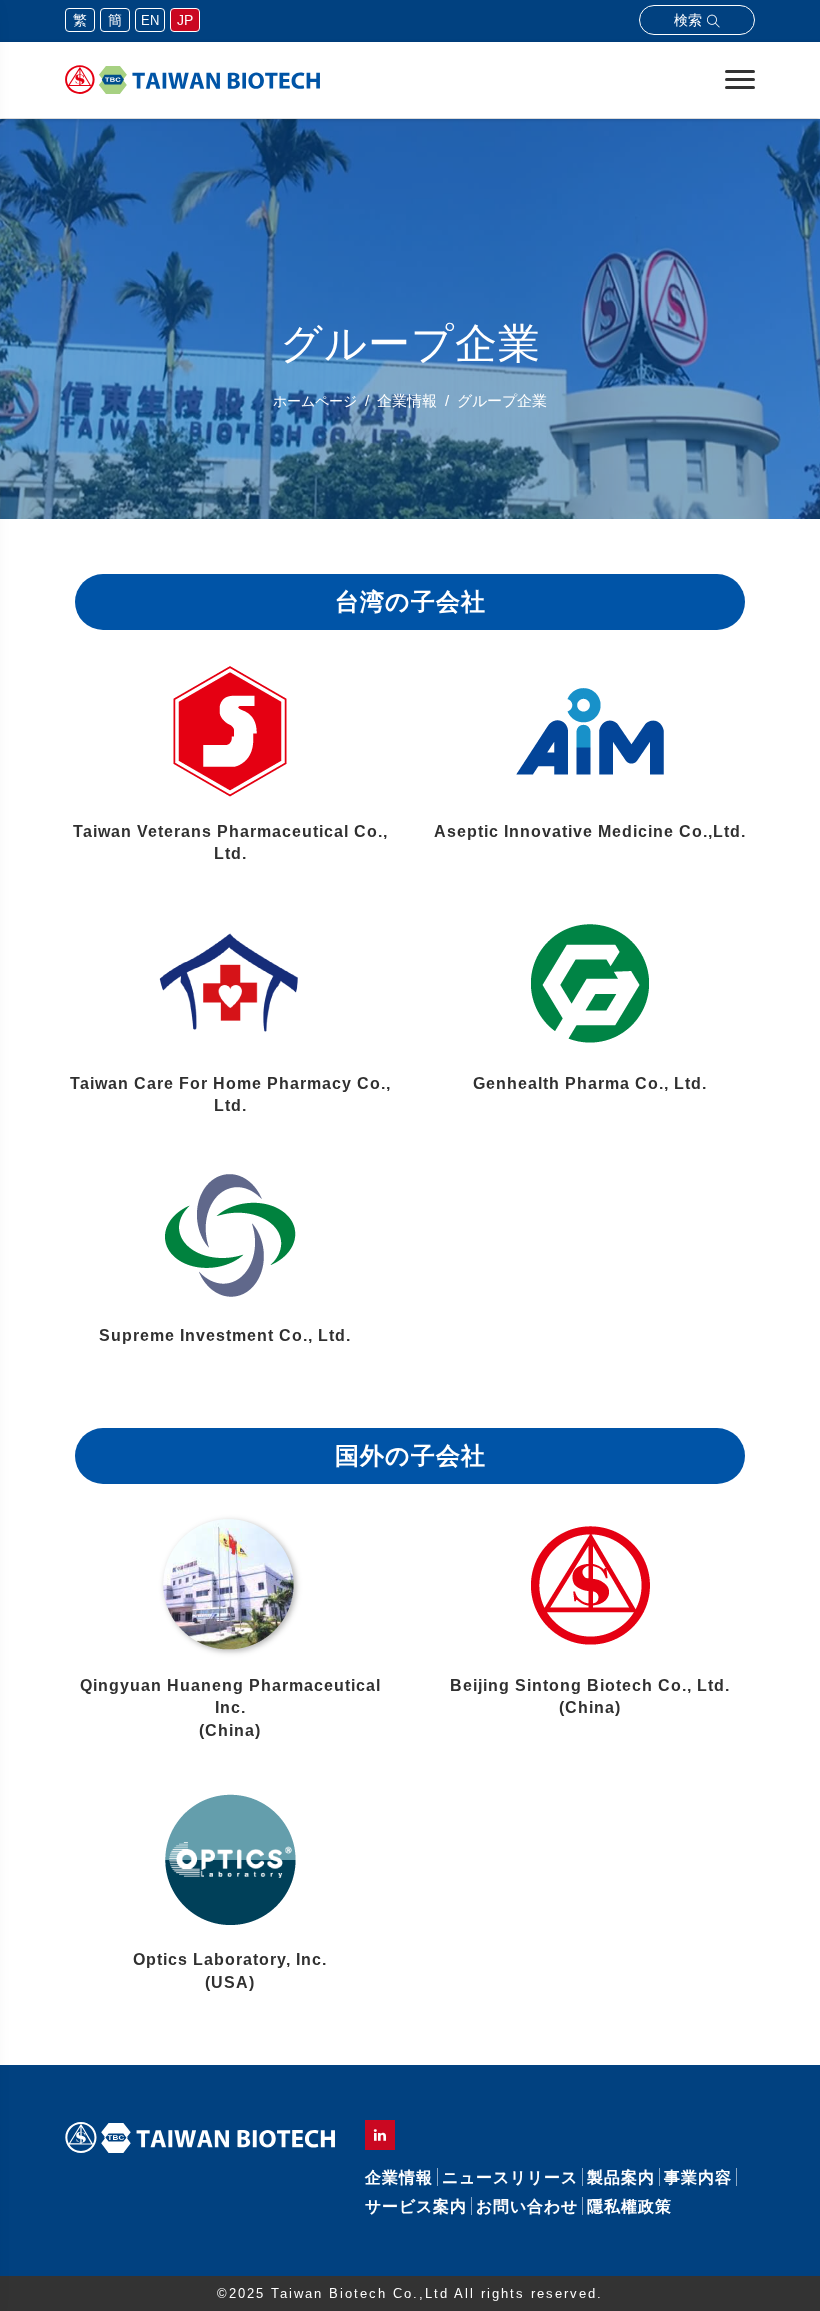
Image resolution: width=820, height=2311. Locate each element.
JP (185, 20)
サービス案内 (416, 2206)
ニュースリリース (510, 2177)
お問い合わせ (527, 2206)
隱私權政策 (629, 2206)
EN (150, 20)
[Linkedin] (380, 2135)
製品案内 (621, 2177)
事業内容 (698, 2177)
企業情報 (399, 2177)
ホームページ (315, 401)
